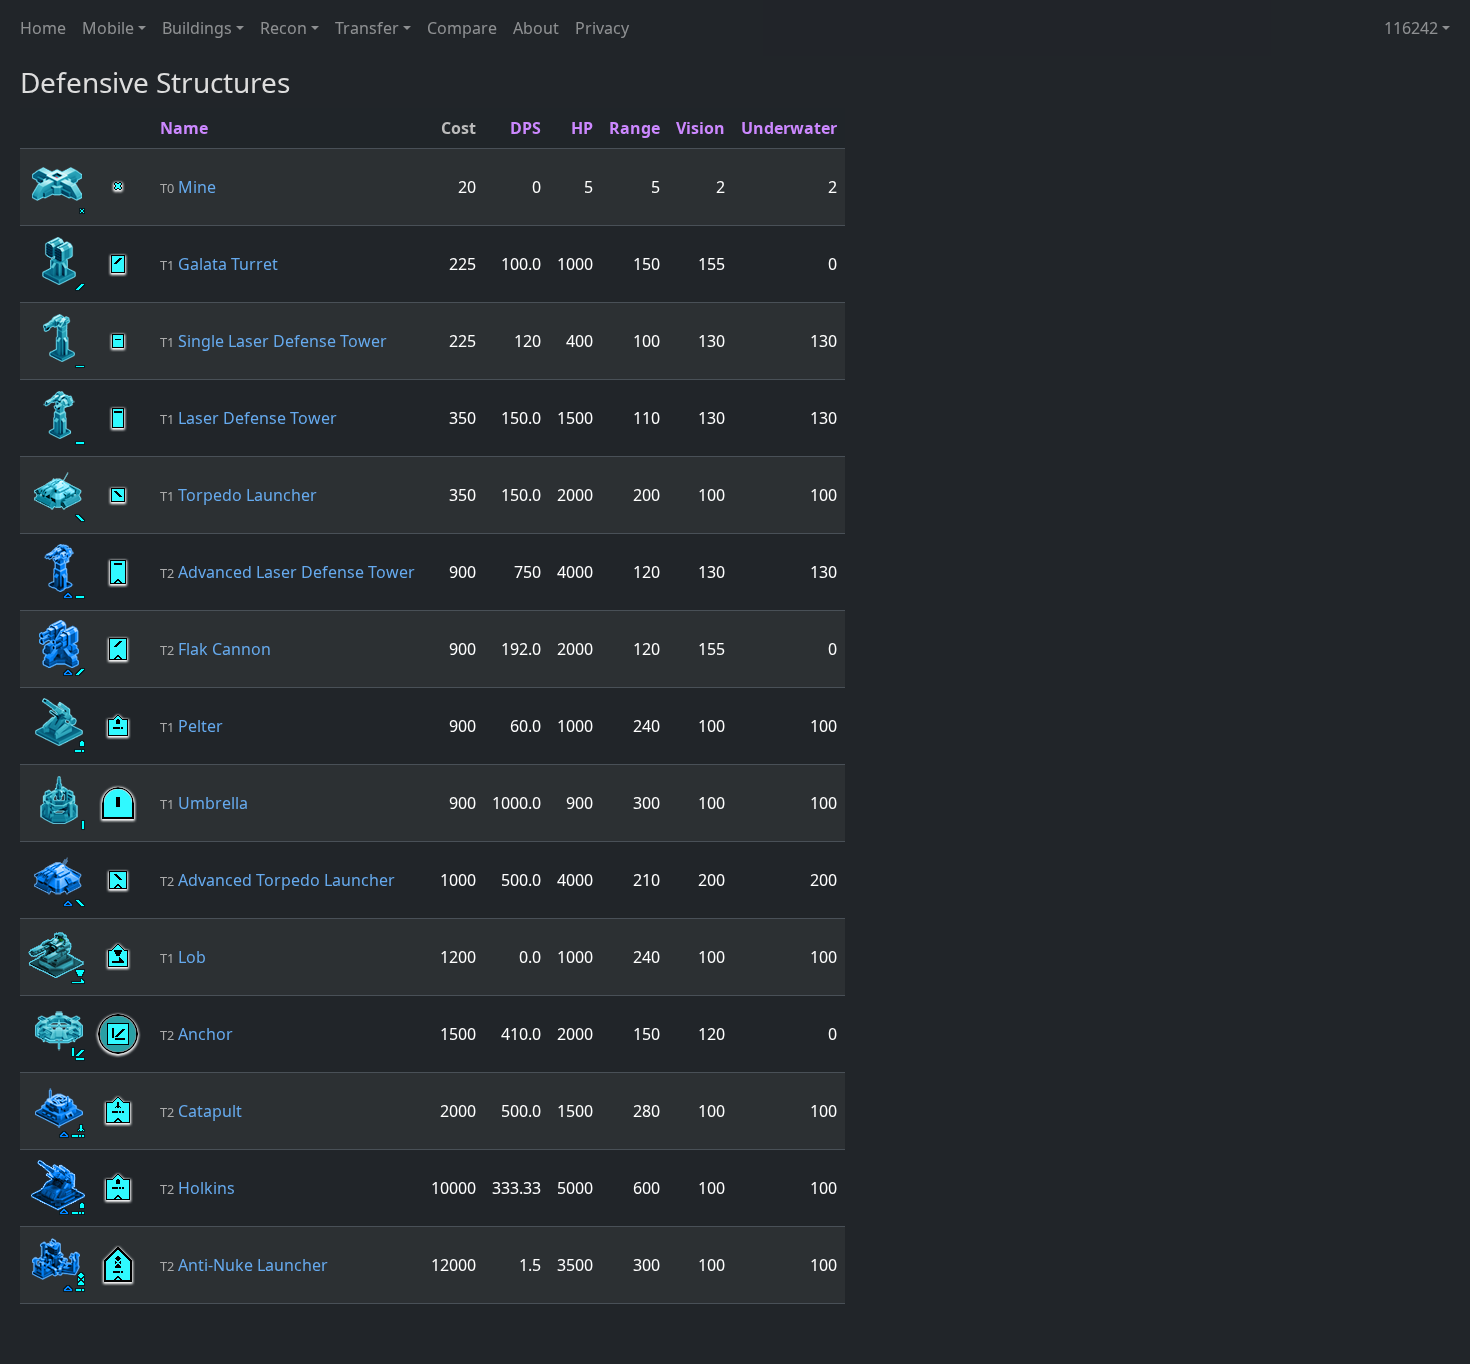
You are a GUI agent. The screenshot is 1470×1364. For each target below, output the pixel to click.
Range (634, 128)
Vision (700, 128)
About (536, 28)
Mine (188, 187)
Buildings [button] (197, 28)
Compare (462, 28)
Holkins (197, 1188)
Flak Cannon (215, 649)
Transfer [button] (367, 28)
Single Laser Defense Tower (273, 341)
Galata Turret (219, 264)
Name (184, 128)
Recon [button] (283, 28)
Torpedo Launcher (238, 495)
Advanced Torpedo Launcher (277, 880)
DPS (525, 128)
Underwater (789, 128)
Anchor (196, 1034)
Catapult (201, 1111)
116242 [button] (1411, 28)
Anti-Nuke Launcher (244, 1265)
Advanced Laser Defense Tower (287, 572)
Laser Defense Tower (248, 418)
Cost (458, 128)
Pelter (191, 726)
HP (582, 128)
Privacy (602, 28)
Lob (183, 957)
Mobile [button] (108, 28)
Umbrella (204, 803)
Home (43, 28)
